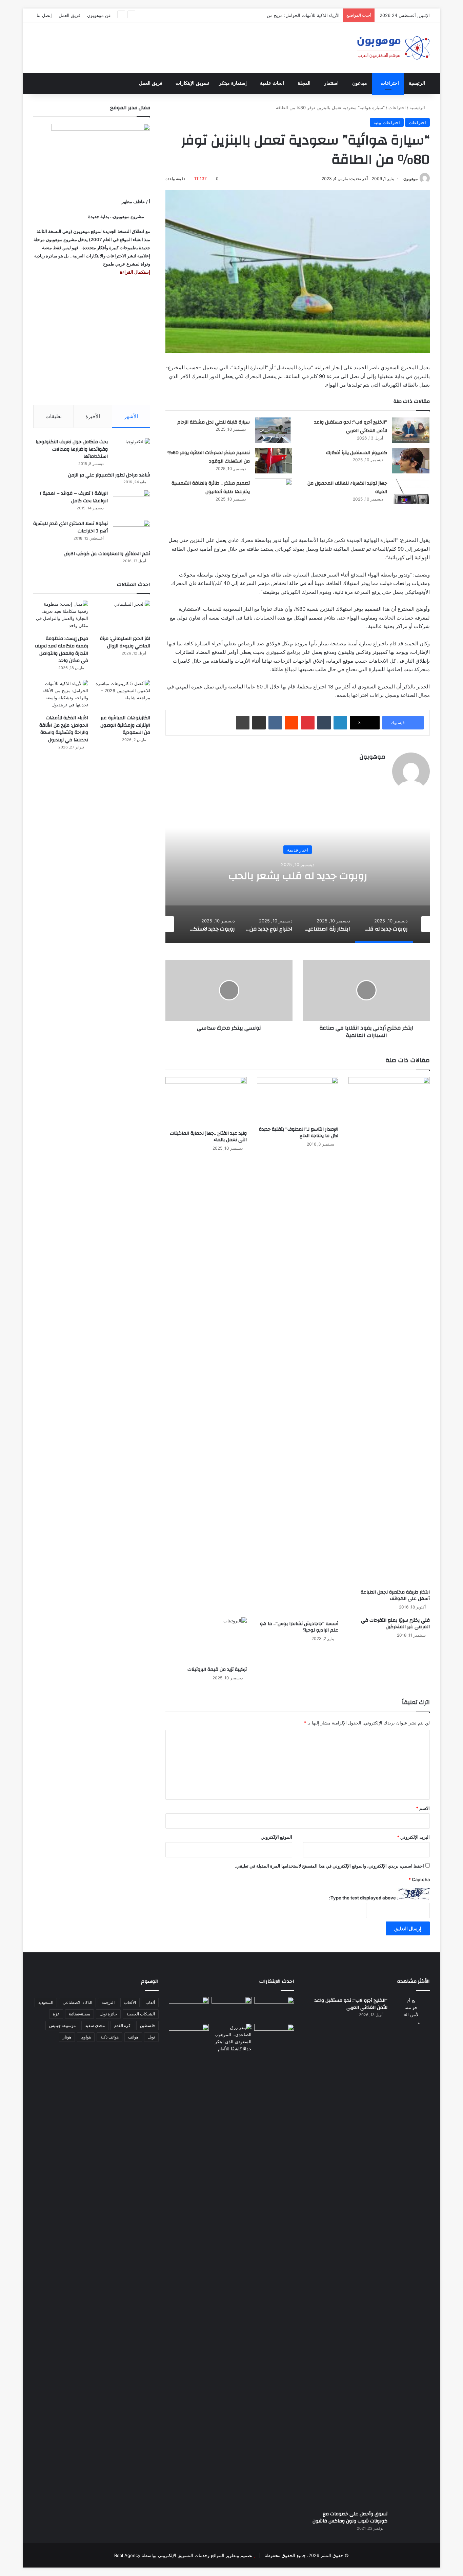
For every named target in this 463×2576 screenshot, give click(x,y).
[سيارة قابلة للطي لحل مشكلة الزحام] (274, 430)
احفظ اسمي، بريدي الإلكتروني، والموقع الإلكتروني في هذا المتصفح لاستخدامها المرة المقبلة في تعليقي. (329, 1866)
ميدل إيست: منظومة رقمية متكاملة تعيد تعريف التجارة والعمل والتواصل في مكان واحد (62, 650)
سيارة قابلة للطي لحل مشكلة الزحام (214, 422)
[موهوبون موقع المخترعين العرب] (393, 48)
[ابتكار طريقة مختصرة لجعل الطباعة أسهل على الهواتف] (389, 1331)
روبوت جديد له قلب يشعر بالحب (298, 876)
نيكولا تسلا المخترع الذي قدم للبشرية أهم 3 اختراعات (71, 527)
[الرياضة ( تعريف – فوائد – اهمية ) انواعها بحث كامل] (132, 502)
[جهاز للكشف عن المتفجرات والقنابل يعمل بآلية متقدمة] (231, 2008)
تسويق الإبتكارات (192, 83)
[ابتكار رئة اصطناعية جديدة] (274, 2008)
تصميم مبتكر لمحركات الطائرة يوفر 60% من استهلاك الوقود (209, 457)
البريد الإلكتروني (413, 1837)
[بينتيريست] (308, 723)
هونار (67, 2037)
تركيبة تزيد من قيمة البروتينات (217, 1670)
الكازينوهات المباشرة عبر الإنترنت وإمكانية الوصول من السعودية (125, 725)
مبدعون (360, 83)
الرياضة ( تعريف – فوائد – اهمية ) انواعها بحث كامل (74, 497)
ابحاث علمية (272, 83)
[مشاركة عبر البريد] (259, 723)
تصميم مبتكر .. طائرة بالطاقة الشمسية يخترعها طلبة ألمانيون (211, 488)
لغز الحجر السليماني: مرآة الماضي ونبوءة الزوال (125, 642)
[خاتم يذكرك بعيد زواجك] (231, 2038)
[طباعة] (243, 723)
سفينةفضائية (79, 2014)
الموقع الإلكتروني (276, 1837)
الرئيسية (417, 83)
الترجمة (108, 2002)
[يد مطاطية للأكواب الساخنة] (189, 2009)
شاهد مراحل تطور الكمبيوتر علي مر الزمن (109, 475)
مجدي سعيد (95, 2025)
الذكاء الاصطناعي (77, 2002)
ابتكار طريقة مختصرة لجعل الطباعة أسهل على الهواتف (395, 1595)
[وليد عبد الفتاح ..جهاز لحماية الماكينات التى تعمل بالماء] (206, 1102)
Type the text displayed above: (363, 1898)
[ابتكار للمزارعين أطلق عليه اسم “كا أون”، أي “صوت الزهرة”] (189, 2046)
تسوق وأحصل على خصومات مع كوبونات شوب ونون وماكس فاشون (350, 2518)
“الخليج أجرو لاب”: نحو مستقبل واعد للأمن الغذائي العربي (351, 427)
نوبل (151, 2037)
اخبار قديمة (298, 850)
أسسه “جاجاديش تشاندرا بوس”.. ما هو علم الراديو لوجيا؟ (299, 1627)
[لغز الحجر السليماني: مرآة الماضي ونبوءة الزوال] (123, 616)
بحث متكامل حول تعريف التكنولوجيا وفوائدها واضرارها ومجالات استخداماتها (72, 449)
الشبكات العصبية (141, 2014)
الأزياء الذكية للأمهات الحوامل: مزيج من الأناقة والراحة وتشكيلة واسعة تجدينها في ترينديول (256, 15)
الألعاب (130, 2002)
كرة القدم (122, 2025)
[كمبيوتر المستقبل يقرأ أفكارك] (411, 461)
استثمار (331, 83)
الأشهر (131, 416)
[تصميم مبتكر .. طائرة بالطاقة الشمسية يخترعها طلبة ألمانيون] (274, 496)
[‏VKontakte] (275, 723)
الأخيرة (93, 416)
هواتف (133, 2037)
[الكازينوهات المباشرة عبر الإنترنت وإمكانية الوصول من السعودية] (123, 695)
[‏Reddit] (291, 723)
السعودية (46, 2002)
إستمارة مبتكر (233, 83)
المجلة (304, 83)
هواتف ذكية (109, 2037)
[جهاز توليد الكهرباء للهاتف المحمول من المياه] (411, 491)
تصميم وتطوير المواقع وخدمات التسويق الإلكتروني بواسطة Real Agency (183, 2555)
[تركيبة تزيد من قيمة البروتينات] (206, 1640)
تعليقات (54, 416)
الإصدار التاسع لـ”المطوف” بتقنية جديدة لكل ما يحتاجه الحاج (299, 1133)
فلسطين (147, 2025)
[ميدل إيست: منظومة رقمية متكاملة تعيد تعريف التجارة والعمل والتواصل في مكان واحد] (61, 616)
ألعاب (150, 2002)
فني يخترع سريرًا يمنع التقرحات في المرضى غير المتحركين (395, 1624)
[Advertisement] (92, 340)
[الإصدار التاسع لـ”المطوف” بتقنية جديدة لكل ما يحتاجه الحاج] (298, 1100)
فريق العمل (69, 15)
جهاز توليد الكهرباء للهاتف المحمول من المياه (347, 488)
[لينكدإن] (340, 723)
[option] (298, 875)
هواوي (86, 2037)
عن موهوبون (99, 15)
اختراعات (390, 83)
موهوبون (410, 179)
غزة (56, 2014)
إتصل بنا (44, 15)
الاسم (423, 1808)
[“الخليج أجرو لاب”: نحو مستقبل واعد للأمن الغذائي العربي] (411, 430)
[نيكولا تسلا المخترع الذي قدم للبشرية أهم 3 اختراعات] (132, 533)
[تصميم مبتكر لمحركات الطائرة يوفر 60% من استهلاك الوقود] (274, 461)
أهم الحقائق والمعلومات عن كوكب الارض (107, 554)
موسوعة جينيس (62, 2025)
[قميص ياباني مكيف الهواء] (274, 2040)
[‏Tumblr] (324, 723)
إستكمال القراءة (135, 272)
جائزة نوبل (108, 2014)
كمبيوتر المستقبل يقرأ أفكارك (357, 453)
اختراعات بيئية (387, 122)
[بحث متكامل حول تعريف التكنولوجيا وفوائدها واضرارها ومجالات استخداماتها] (132, 451)
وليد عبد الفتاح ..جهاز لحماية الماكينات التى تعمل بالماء (208, 1137)
